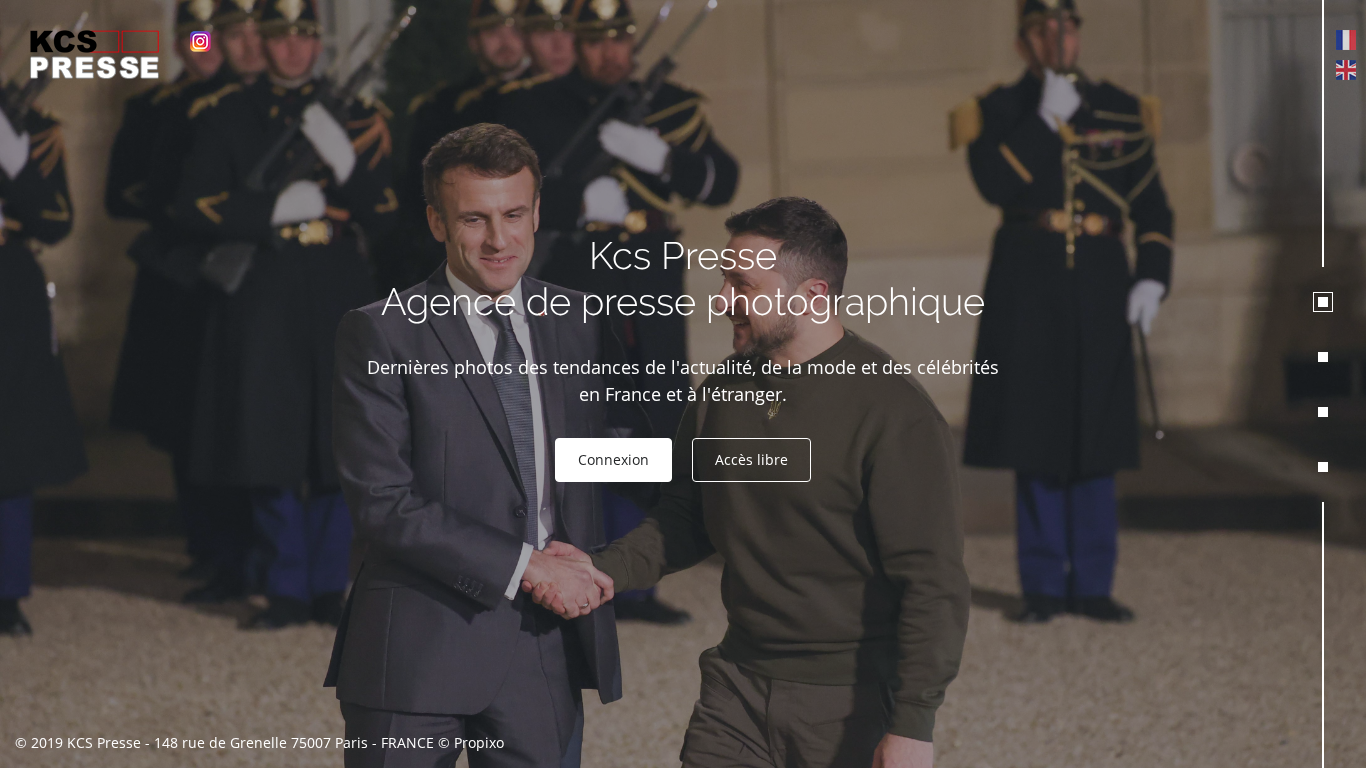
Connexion (613, 459)
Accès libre (751, 459)
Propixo (479, 742)
